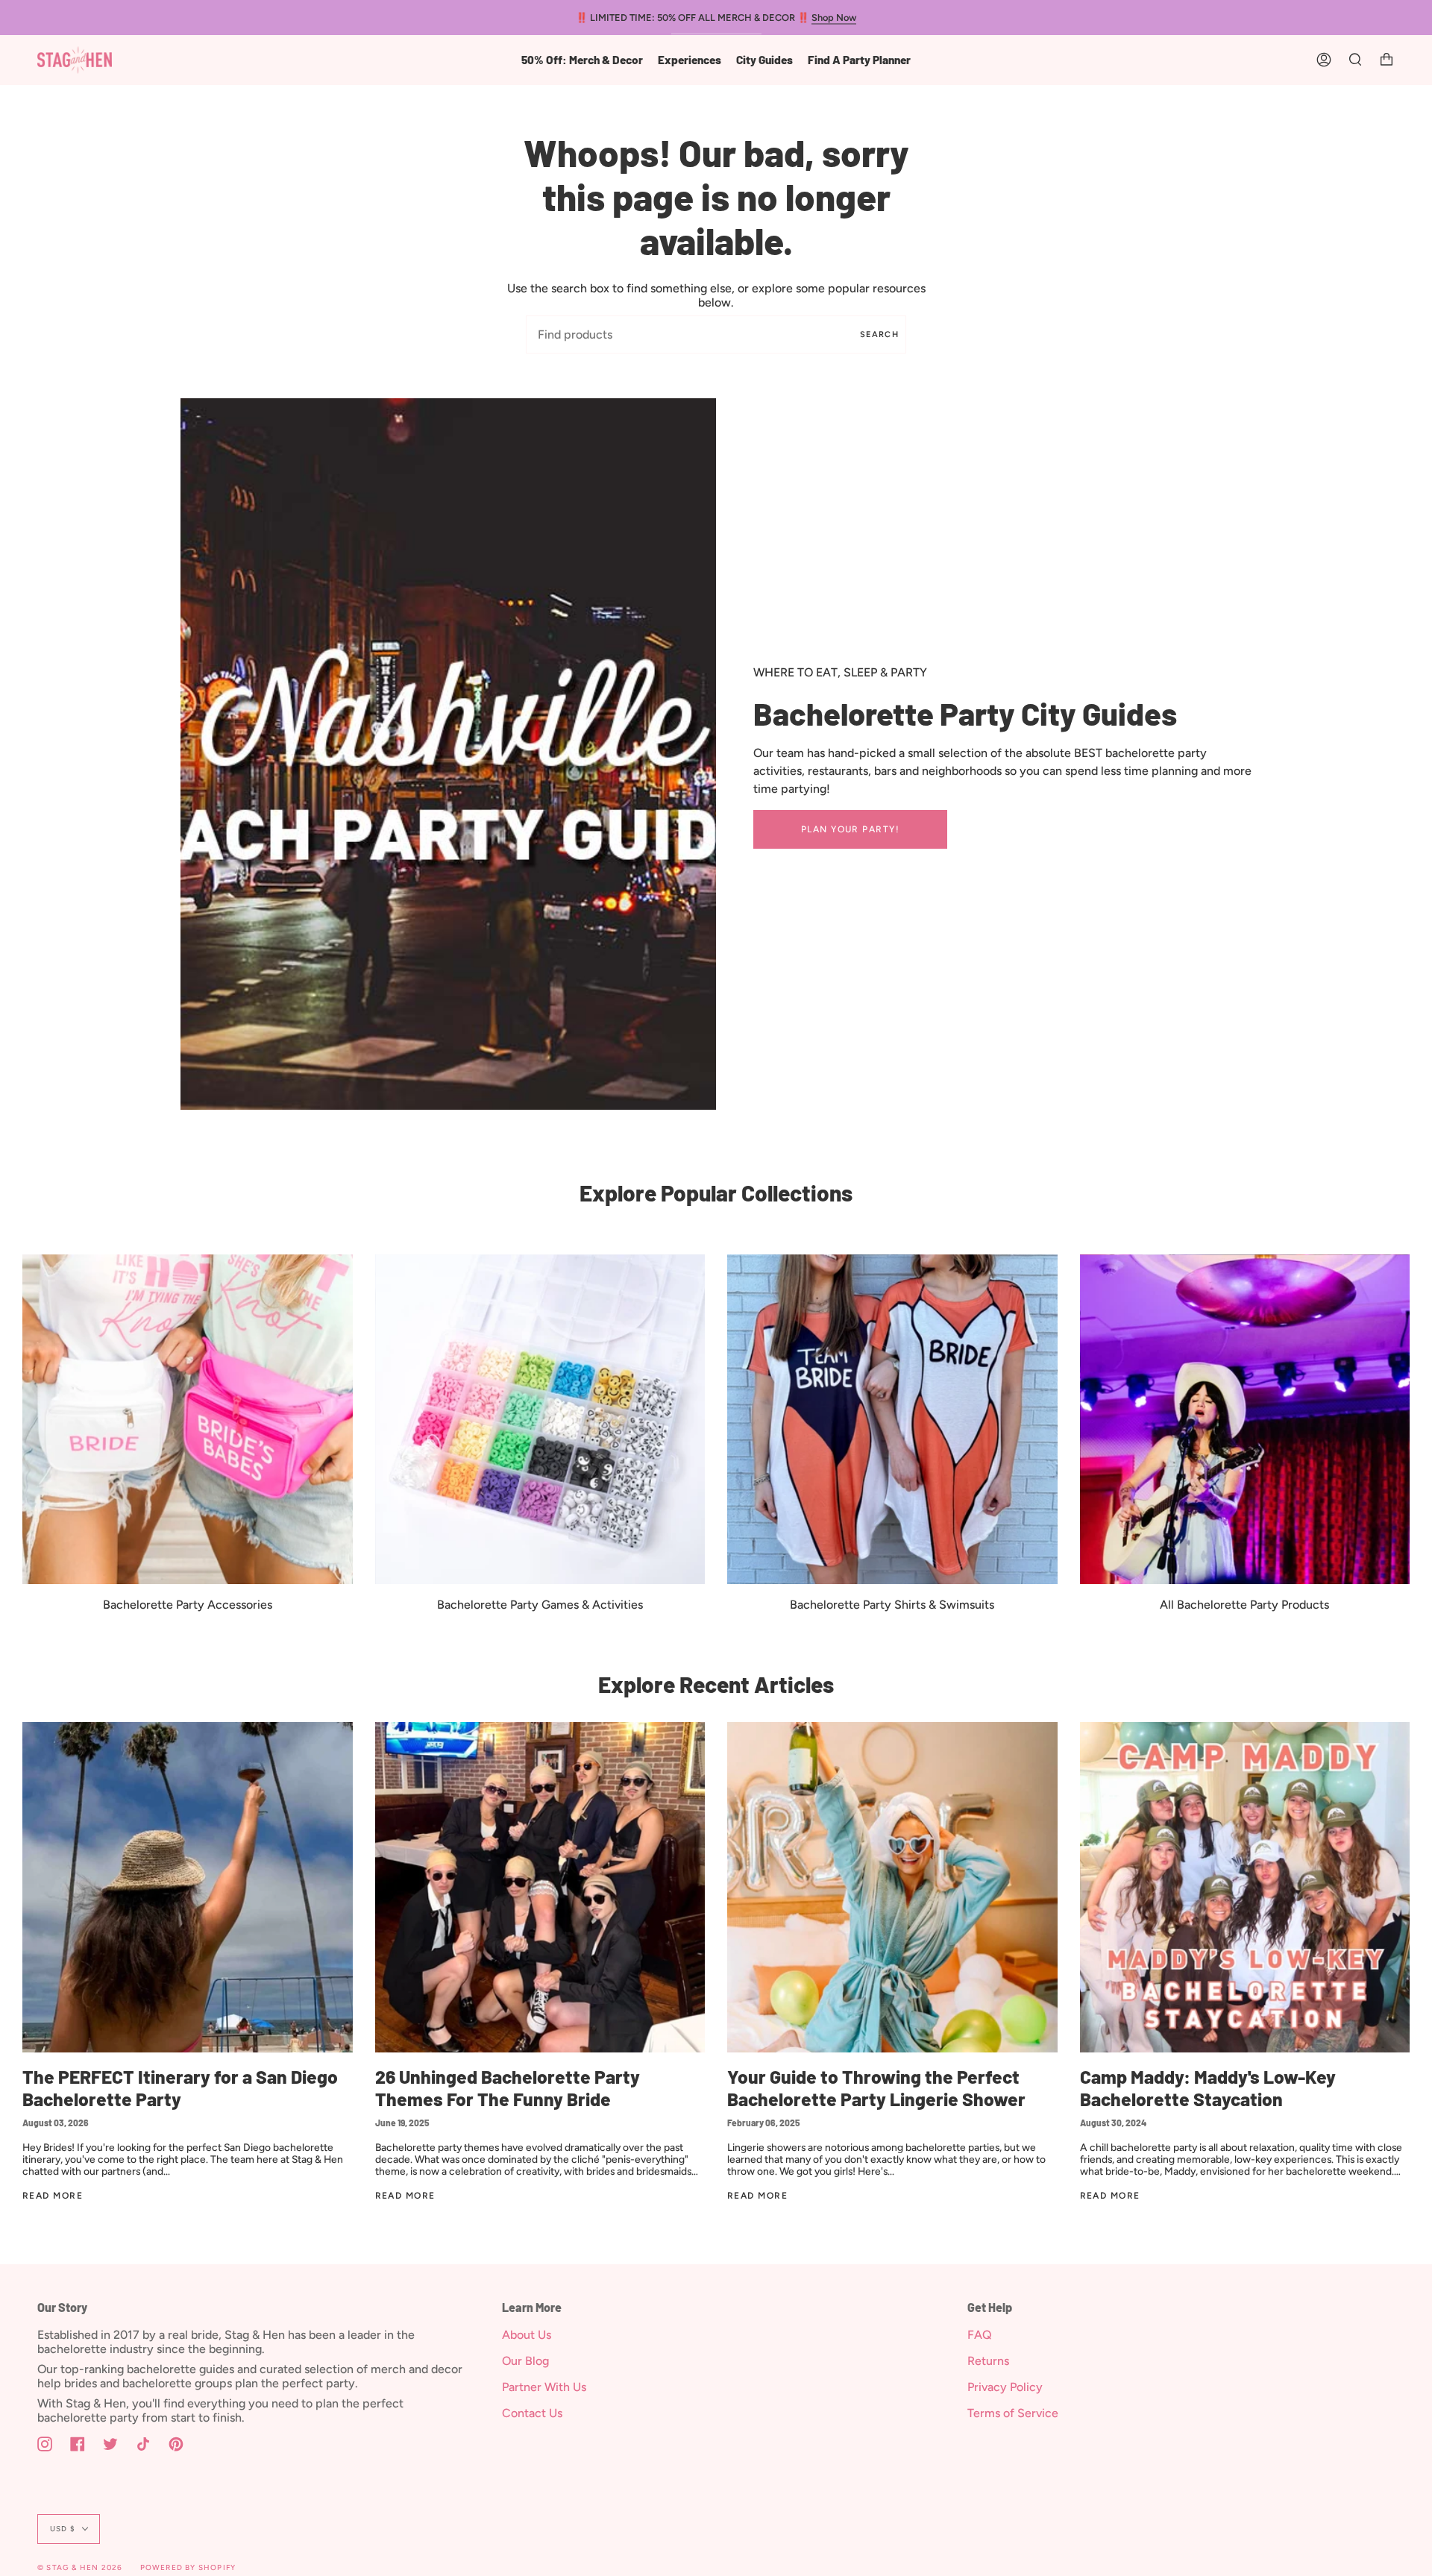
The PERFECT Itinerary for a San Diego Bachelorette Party (180, 2088)
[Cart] (1387, 60)
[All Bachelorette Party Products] (1245, 1420)
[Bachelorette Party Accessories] (188, 1420)
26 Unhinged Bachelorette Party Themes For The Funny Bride (508, 2088)
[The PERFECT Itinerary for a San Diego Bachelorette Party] (188, 1887)
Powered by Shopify (188, 2567)
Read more (53, 2196)
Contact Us (532, 2413)
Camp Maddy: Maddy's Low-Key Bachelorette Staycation (1208, 2088)
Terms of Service (1013, 2413)
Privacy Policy (1005, 2387)
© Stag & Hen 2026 (80, 2567)
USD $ (63, 2529)
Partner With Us (544, 2387)
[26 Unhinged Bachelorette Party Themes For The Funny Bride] (540, 1887)
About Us (527, 2335)
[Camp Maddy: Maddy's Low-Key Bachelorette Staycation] (1245, 1887)
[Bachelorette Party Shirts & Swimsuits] (892, 1420)
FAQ (980, 2335)
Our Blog (525, 2361)
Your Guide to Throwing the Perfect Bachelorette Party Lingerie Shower (876, 2088)
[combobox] (716, 334)
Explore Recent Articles (716, 1684)
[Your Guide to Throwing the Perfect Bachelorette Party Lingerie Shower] (892, 1887)
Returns (988, 2361)
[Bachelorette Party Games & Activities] (540, 1420)
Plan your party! (850, 829)
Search (879, 334)
